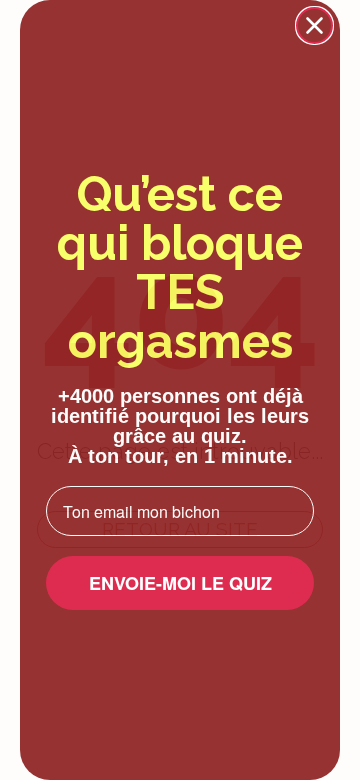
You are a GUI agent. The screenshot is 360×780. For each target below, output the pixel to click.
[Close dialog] (314, 25)
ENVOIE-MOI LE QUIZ (180, 583)
